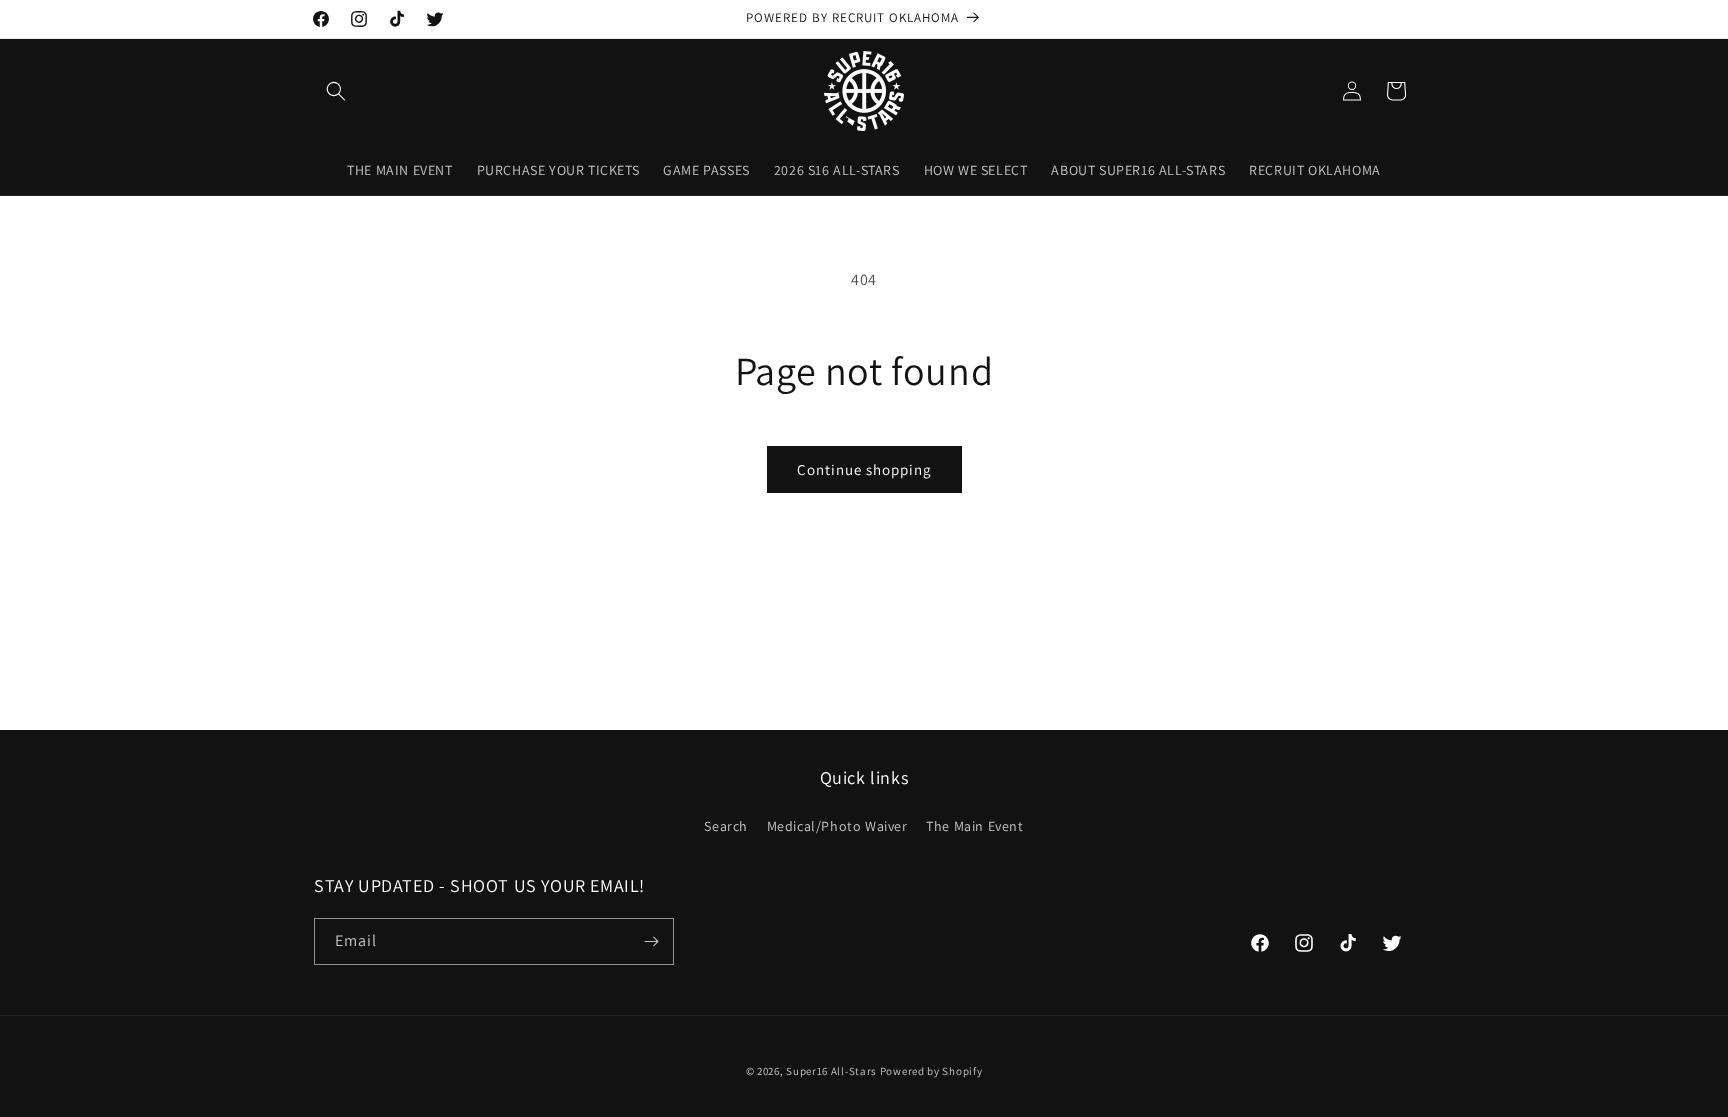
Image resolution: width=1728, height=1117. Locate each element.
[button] (336, 91)
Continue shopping (864, 469)
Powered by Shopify (931, 1071)
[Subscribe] (651, 941)
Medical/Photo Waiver (837, 826)
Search (726, 826)
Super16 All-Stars (831, 1071)
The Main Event (974, 826)
